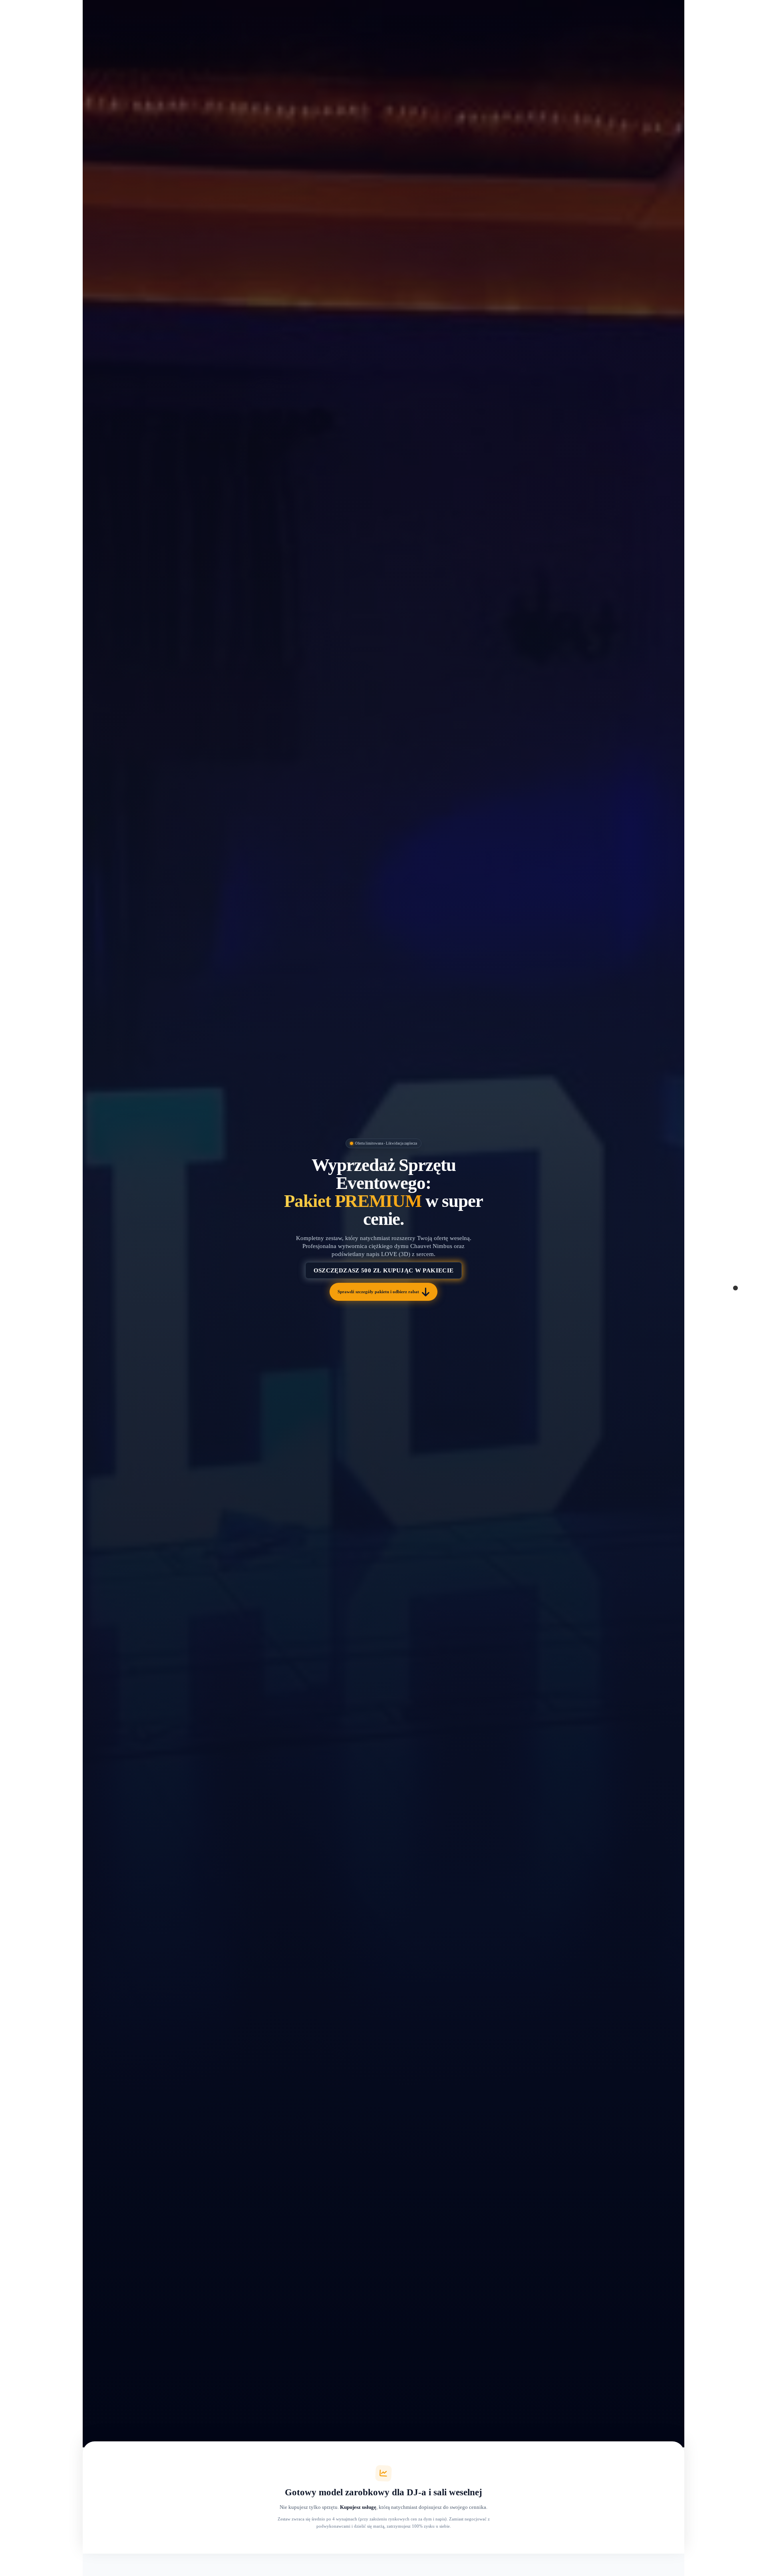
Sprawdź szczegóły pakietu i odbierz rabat (378, 1292)
